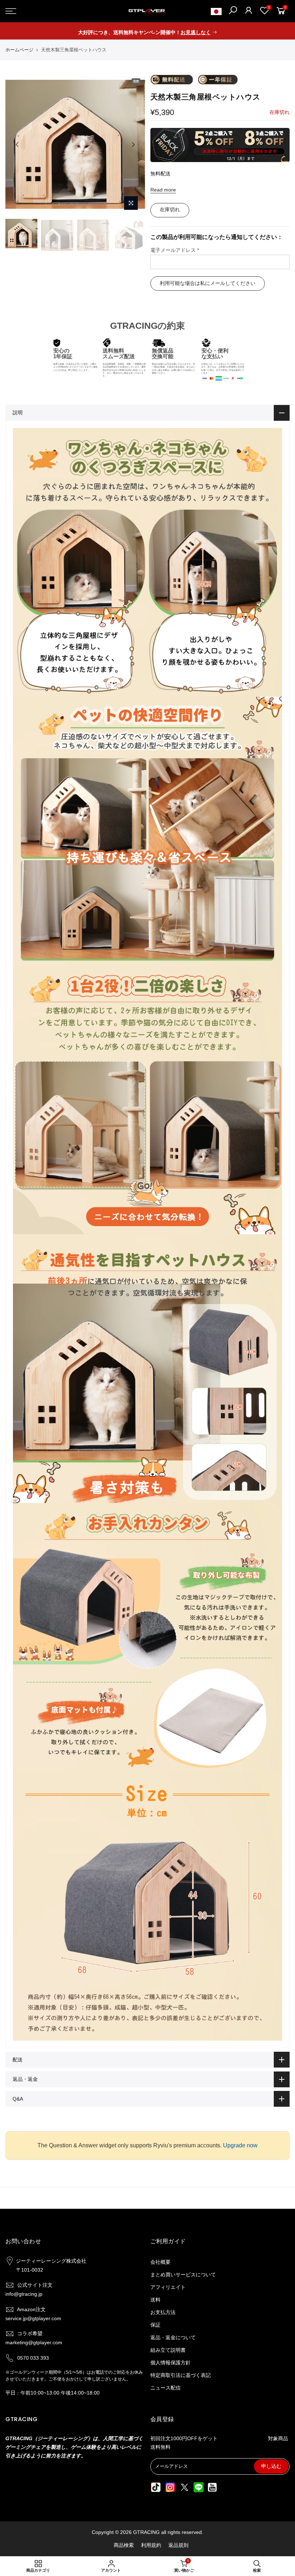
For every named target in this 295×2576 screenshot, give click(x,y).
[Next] (133, 144)
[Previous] (17, 144)
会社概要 (160, 2262)
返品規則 (178, 2545)
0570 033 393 (33, 2358)
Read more (163, 190)
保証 (155, 2325)
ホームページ (19, 50)
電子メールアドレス (175, 250)
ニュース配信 (165, 2388)
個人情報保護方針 (171, 2363)
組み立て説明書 (168, 2350)
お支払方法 (163, 2312)
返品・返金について (173, 2337)
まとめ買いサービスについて (183, 2275)
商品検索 (124, 2545)
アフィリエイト (168, 2287)
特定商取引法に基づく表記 (181, 2375)
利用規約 (151, 2545)
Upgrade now (240, 2145)
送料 (155, 2300)
